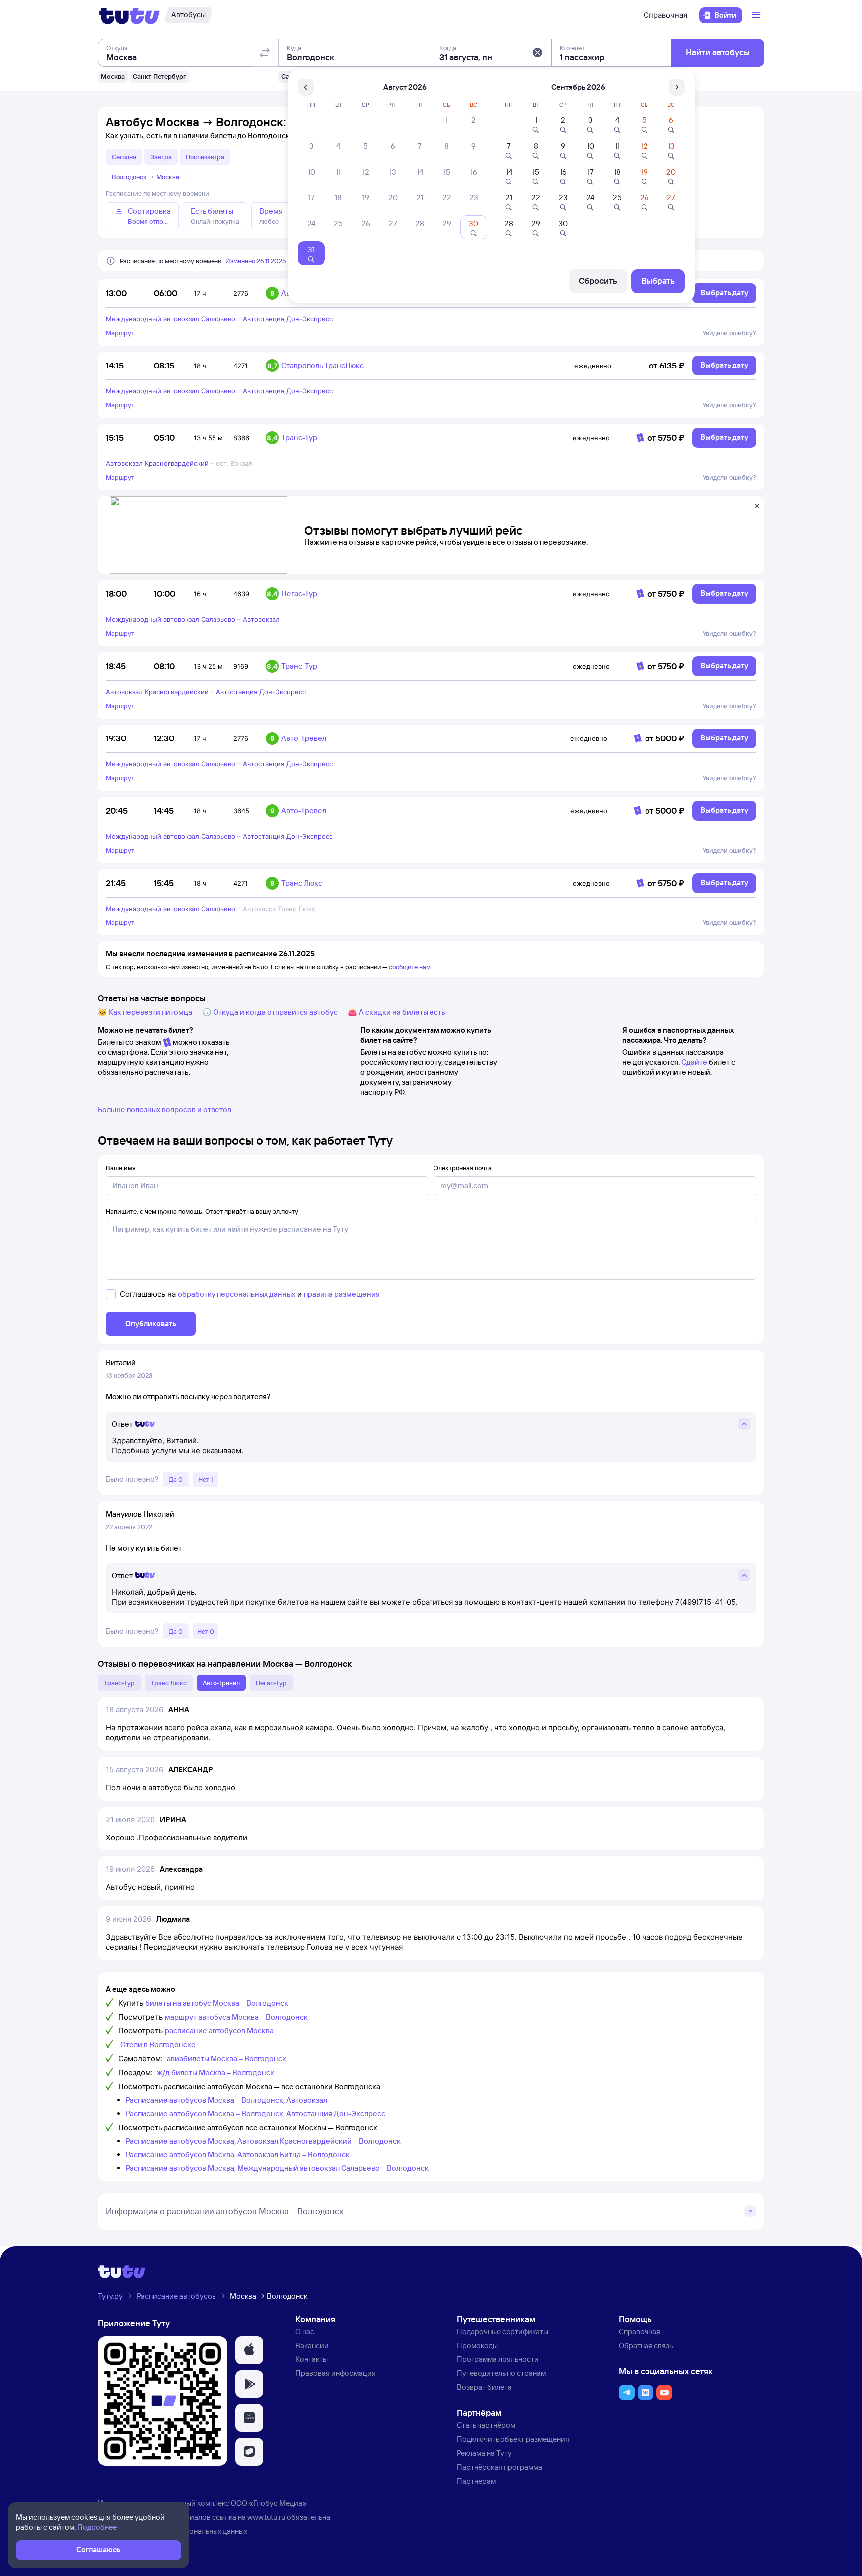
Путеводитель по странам (501, 2373)
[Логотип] (129, 15)
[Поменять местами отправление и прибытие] (265, 53)
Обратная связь (646, 2345)
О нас (305, 2331)
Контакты (312, 2359)
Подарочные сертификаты (503, 2331)
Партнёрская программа (500, 2467)
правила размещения (342, 1294)
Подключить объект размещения (513, 2439)
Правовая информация (335, 2373)
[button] (537, 53)
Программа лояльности (498, 2359)
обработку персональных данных (236, 1294)
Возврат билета (484, 2387)
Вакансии (312, 2345)
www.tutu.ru (266, 2517)
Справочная (665, 15)
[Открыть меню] (757, 15)
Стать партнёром (486, 2425)
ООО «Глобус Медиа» (269, 2503)
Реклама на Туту (484, 2453)
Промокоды (477, 2345)
